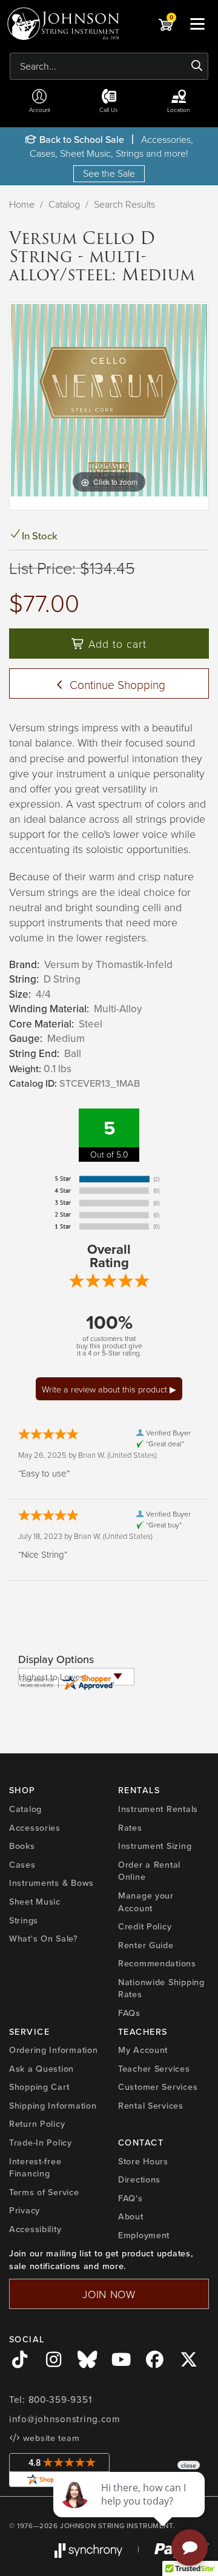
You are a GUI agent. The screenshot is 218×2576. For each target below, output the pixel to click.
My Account (143, 2050)
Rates (130, 1827)
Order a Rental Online (149, 1871)
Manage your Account (146, 1902)
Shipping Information (53, 2105)
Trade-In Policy (41, 2142)
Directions (139, 2179)
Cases (22, 1864)
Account (40, 110)
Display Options (56, 1659)
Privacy (25, 2210)
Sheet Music (35, 1901)
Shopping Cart (39, 2087)
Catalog (64, 204)
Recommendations (157, 1963)
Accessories (35, 1827)
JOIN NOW (109, 2294)
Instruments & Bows (51, 1883)
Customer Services (158, 2087)
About (131, 2216)
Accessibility (35, 2229)
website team (50, 2438)
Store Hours (143, 2161)
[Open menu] (197, 24)
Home (22, 204)
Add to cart (116, 644)
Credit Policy (145, 1926)
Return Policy (37, 2123)
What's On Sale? (44, 1938)
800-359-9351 (60, 2400)
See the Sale (109, 173)
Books (22, 1846)
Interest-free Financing (35, 2167)
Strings (24, 1920)
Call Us (109, 110)
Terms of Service (44, 2192)
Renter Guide (146, 1945)
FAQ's (130, 2198)
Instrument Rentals (158, 1809)
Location (178, 110)
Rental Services (151, 2105)
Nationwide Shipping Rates (161, 1988)
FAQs (129, 2013)
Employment (144, 2235)
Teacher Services (154, 2068)
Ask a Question (41, 2068)
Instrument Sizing (155, 1846)
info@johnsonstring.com (65, 2419)
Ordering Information (53, 2050)
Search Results (124, 204)
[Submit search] (197, 66)
